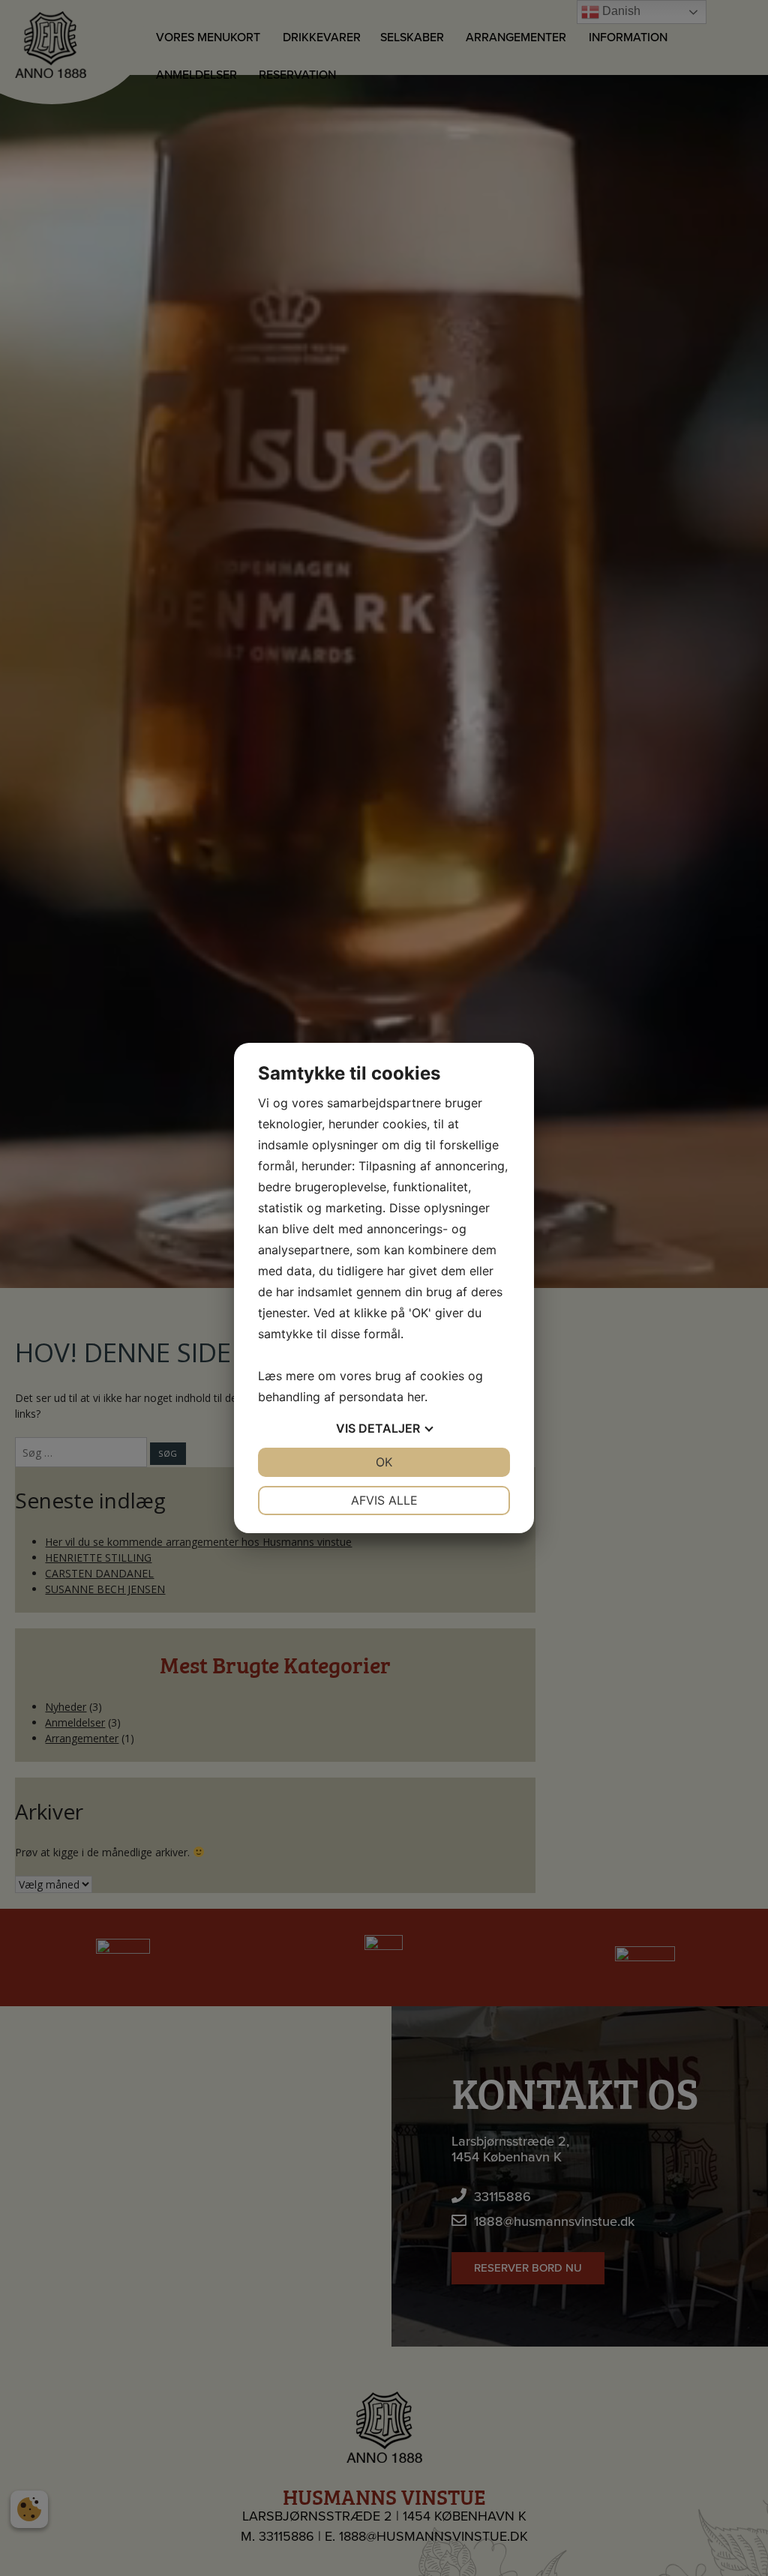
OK (384, 1462)
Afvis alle (384, 1500)
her (416, 1397)
